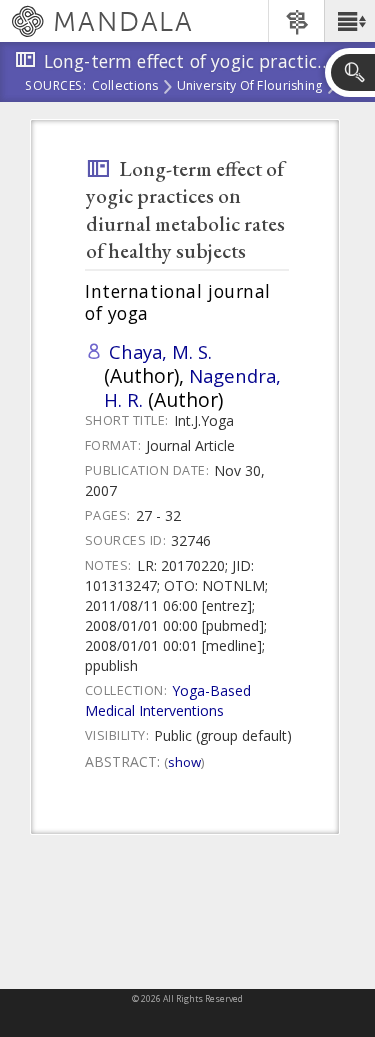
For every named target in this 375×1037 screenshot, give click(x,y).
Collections (125, 87)
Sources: (56, 87)
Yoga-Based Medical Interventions (168, 700)
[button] (349, 21)
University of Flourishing (250, 87)
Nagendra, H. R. (192, 387)
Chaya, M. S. (160, 351)
